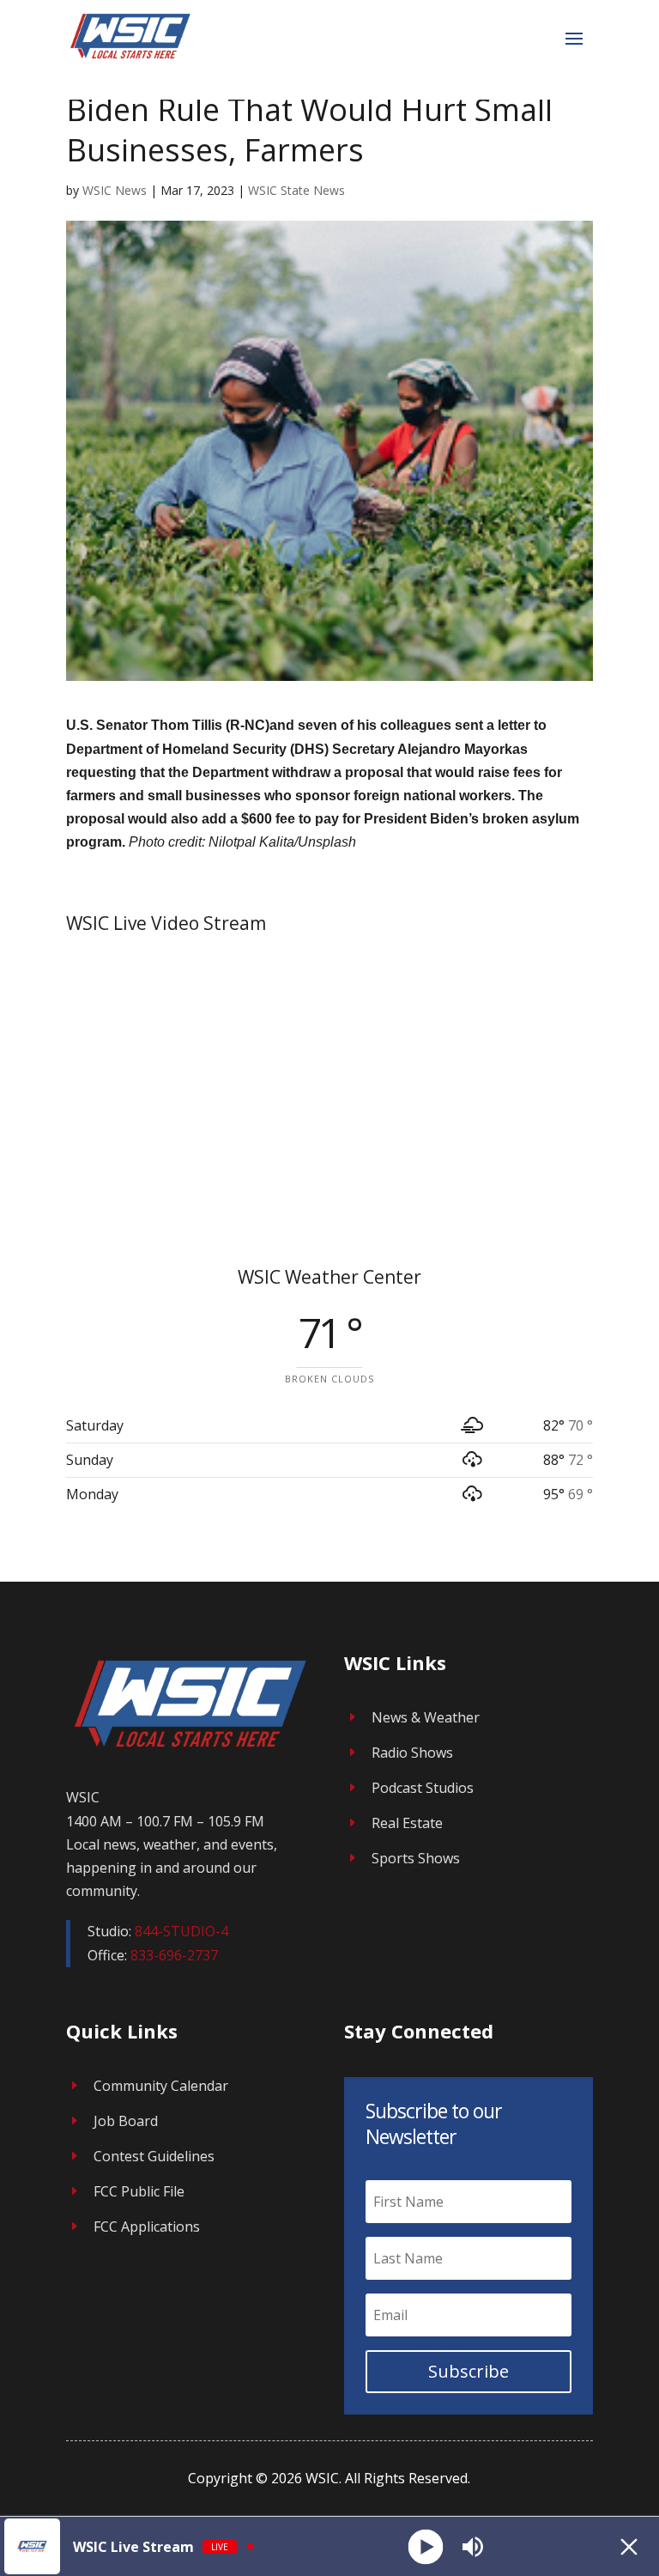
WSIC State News (296, 190)
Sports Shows (416, 1858)
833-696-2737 (174, 1955)
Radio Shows (412, 1753)
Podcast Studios (423, 1788)
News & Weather (426, 1717)
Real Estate (407, 1823)
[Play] (425, 2546)
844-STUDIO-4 (181, 1931)
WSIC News (115, 190)
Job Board (126, 2121)
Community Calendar (161, 2086)
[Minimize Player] (629, 2547)
